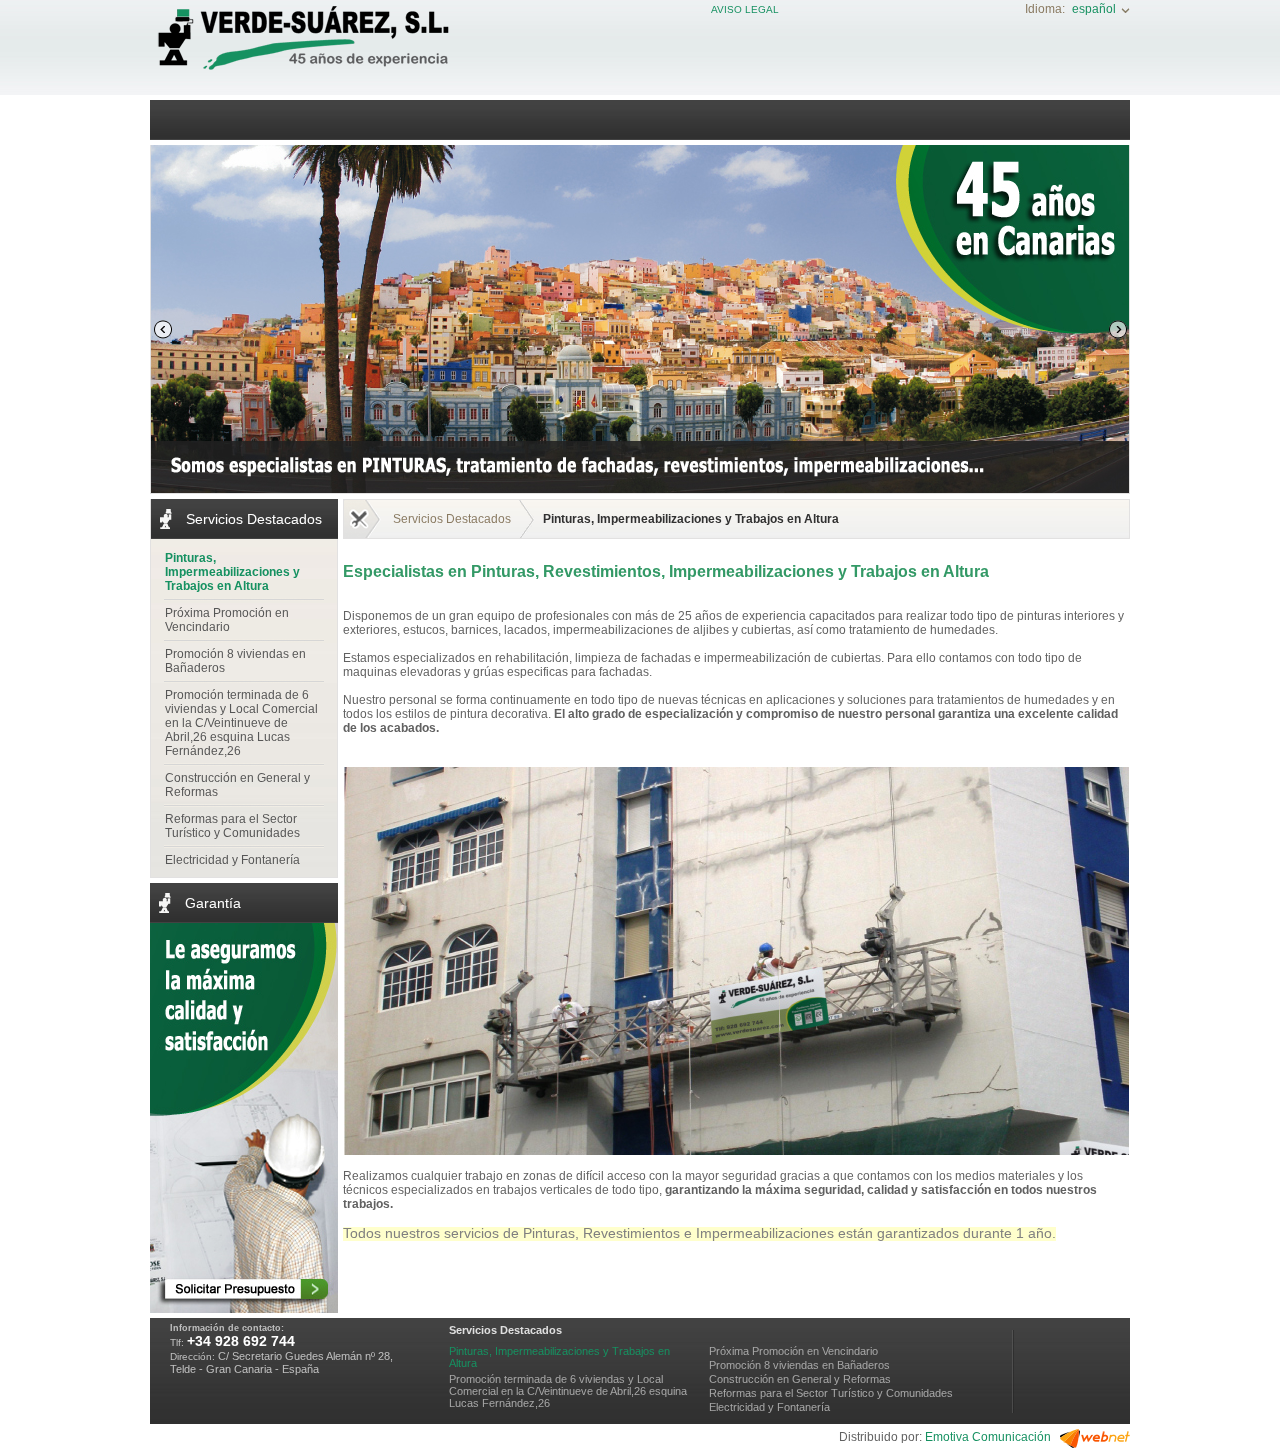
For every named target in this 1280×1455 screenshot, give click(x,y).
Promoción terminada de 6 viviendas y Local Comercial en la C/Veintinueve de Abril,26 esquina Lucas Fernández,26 (241, 723)
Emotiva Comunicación (988, 1437)
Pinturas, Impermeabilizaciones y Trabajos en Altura (232, 572)
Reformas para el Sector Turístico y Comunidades (232, 826)
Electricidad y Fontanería (232, 860)
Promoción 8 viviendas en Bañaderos (235, 661)
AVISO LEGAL (745, 9)
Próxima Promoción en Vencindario (227, 620)
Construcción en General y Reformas (237, 785)
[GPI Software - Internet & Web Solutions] (1095, 1444)
